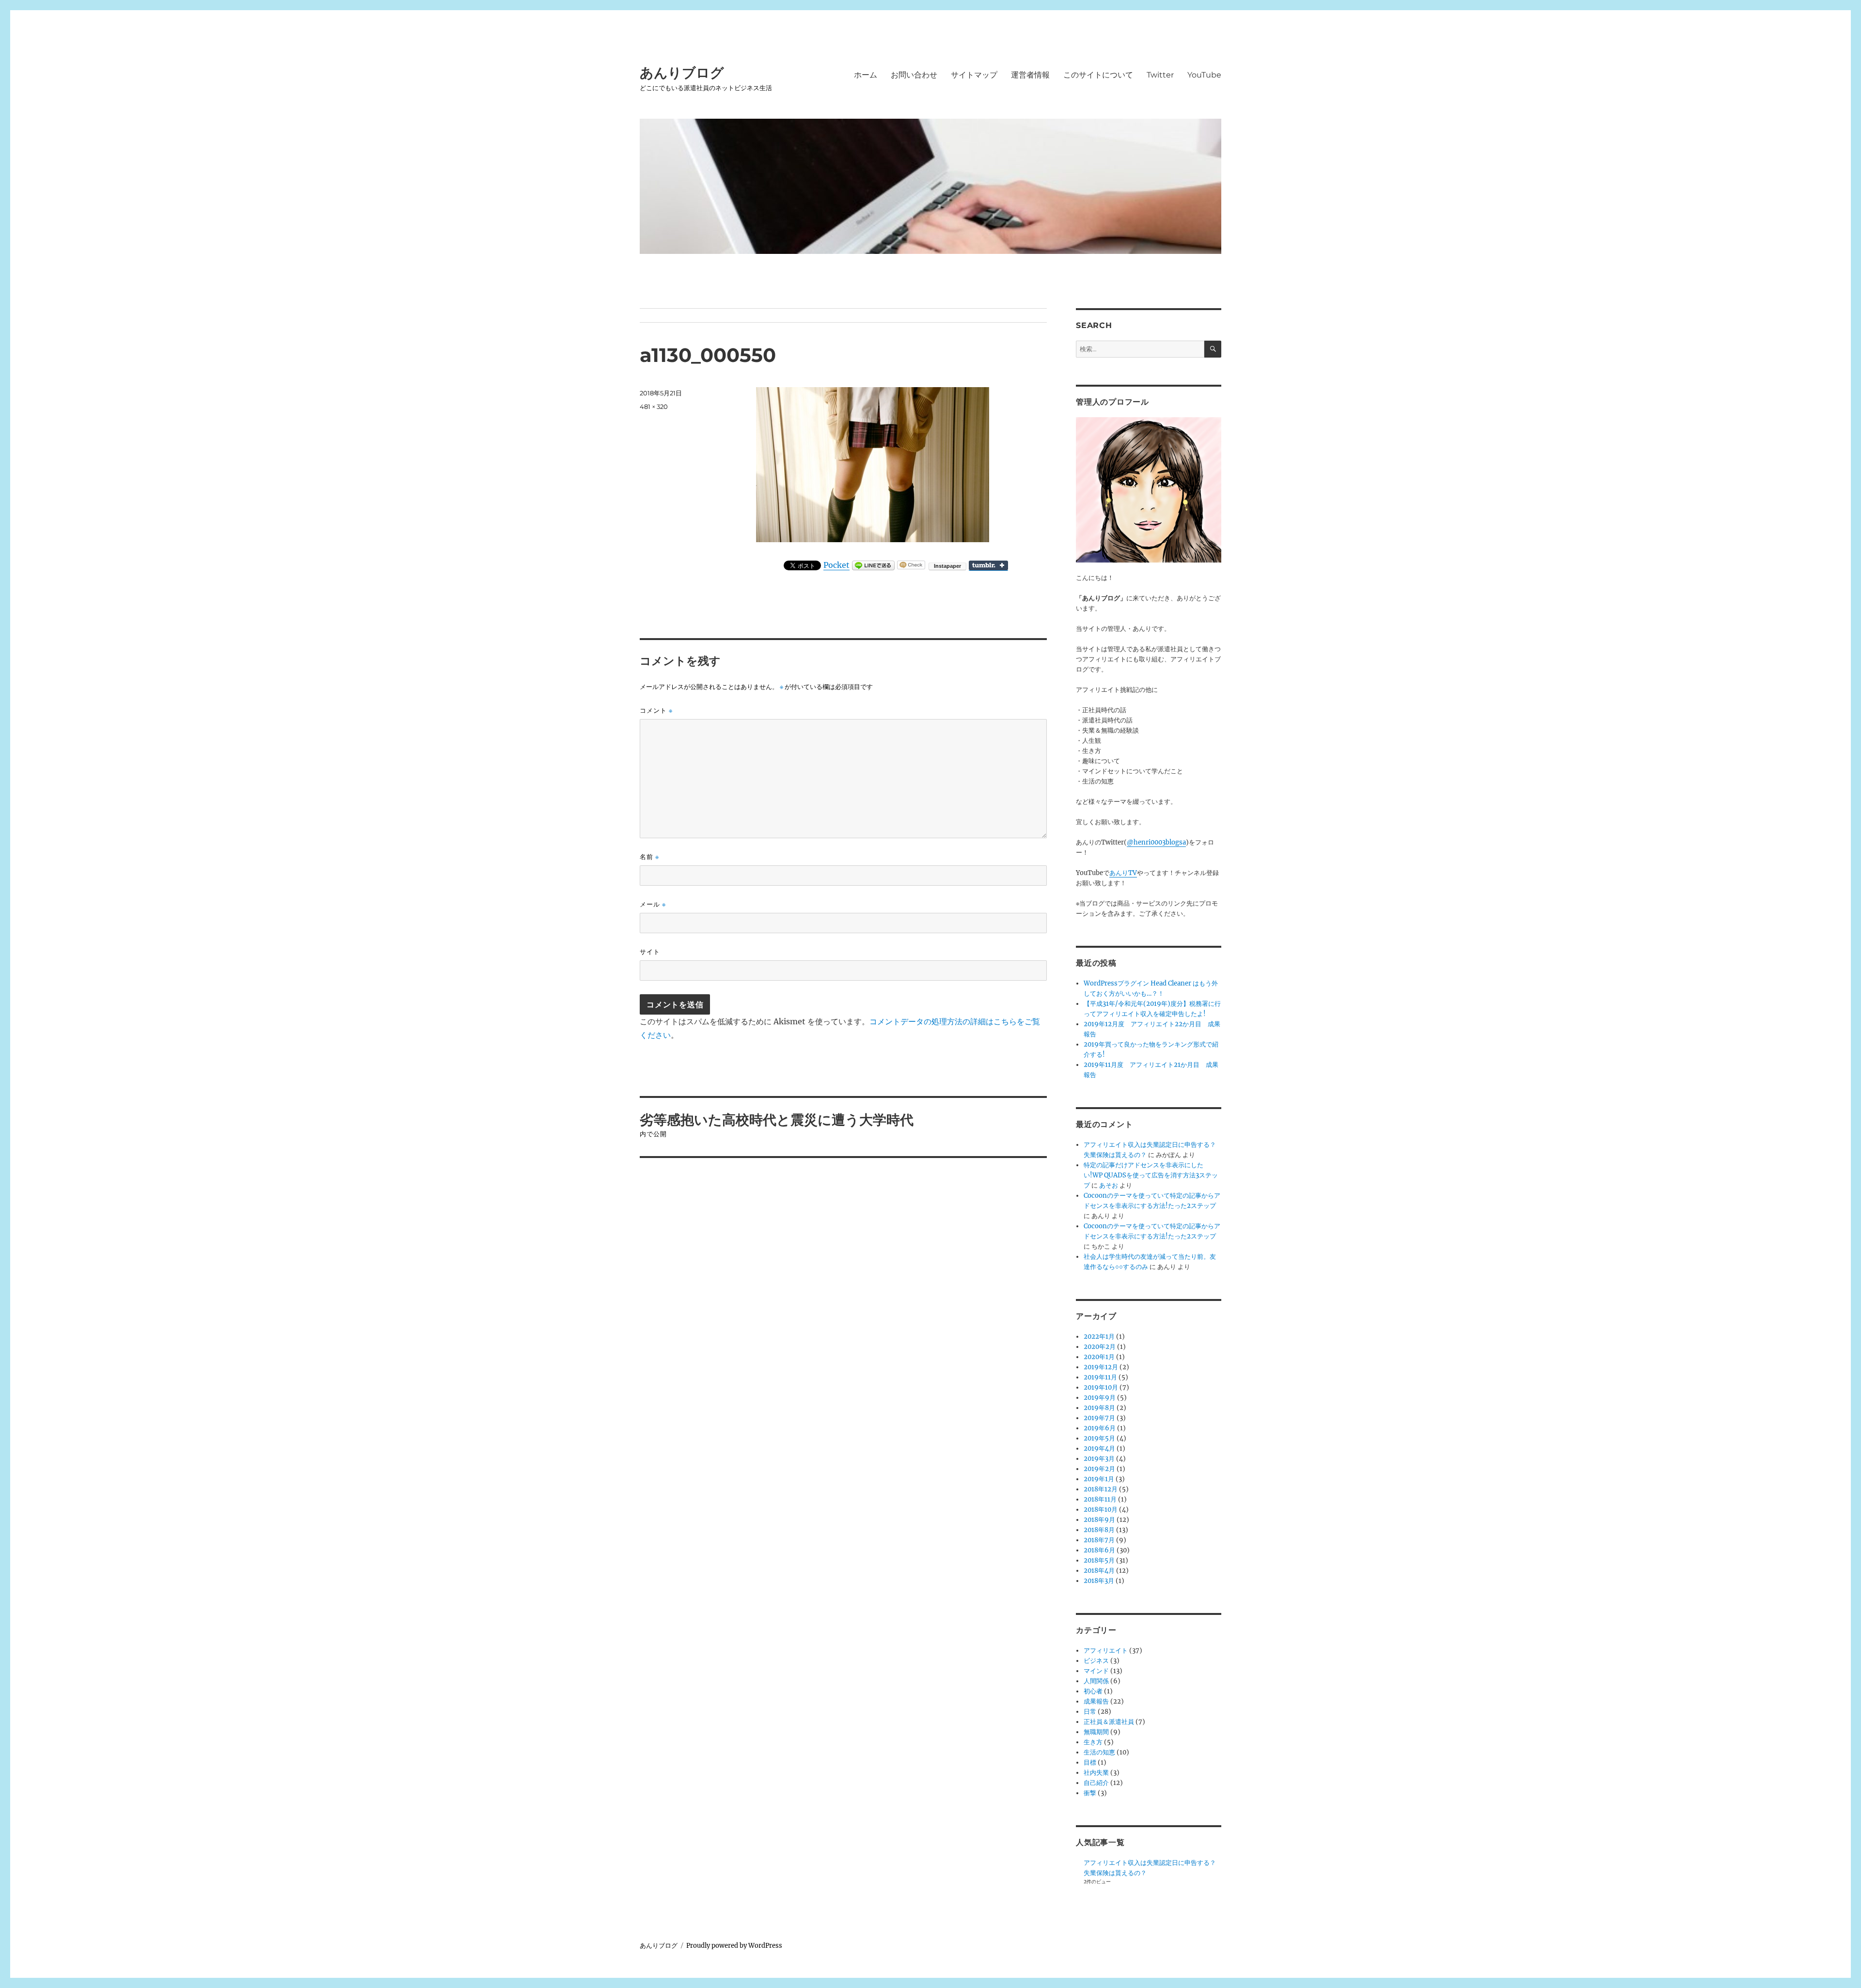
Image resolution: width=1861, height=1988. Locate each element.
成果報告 (1096, 1701)
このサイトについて (1098, 75)
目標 (1090, 1762)
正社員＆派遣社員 (1109, 1722)
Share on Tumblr (988, 565)
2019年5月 (1099, 1438)
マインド (1096, 1671)
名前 (649, 857)
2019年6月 (1100, 1428)
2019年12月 (1101, 1367)
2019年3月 (1099, 1459)
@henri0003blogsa (1156, 842)
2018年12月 (1101, 1489)
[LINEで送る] (873, 565)
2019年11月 (1100, 1377)
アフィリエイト (1106, 1651)
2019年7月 (1099, 1418)
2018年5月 (1099, 1560)
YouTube (1204, 75)
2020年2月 (1100, 1347)
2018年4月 (1099, 1571)
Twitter (1160, 75)
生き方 (1093, 1742)
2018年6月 (1099, 1550)
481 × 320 (654, 407)
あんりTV (1123, 873)
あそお (1109, 1185)
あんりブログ (682, 73)
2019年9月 (1100, 1398)
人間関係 (1096, 1681)
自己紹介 (1096, 1783)
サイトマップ (974, 75)
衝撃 (1090, 1793)
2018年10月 (1101, 1510)
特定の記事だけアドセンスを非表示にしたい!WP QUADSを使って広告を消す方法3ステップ (1151, 1175)
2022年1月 (1099, 1337)
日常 (1090, 1712)
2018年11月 (1100, 1499)
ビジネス (1096, 1661)
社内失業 (1096, 1773)
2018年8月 (1099, 1530)
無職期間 (1096, 1732)
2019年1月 (1099, 1479)
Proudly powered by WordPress (734, 1946)
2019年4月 (1099, 1448)
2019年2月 (1099, 1469)
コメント (656, 711)
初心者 (1093, 1691)
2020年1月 (1099, 1357)
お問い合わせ (914, 75)
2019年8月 (1099, 1408)
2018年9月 (1099, 1520)
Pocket (836, 565)
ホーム (866, 75)
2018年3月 (1099, 1581)
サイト (650, 952)
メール (653, 904)
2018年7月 (1099, 1540)
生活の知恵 (1099, 1752)
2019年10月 (1101, 1387)
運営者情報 (1030, 75)
